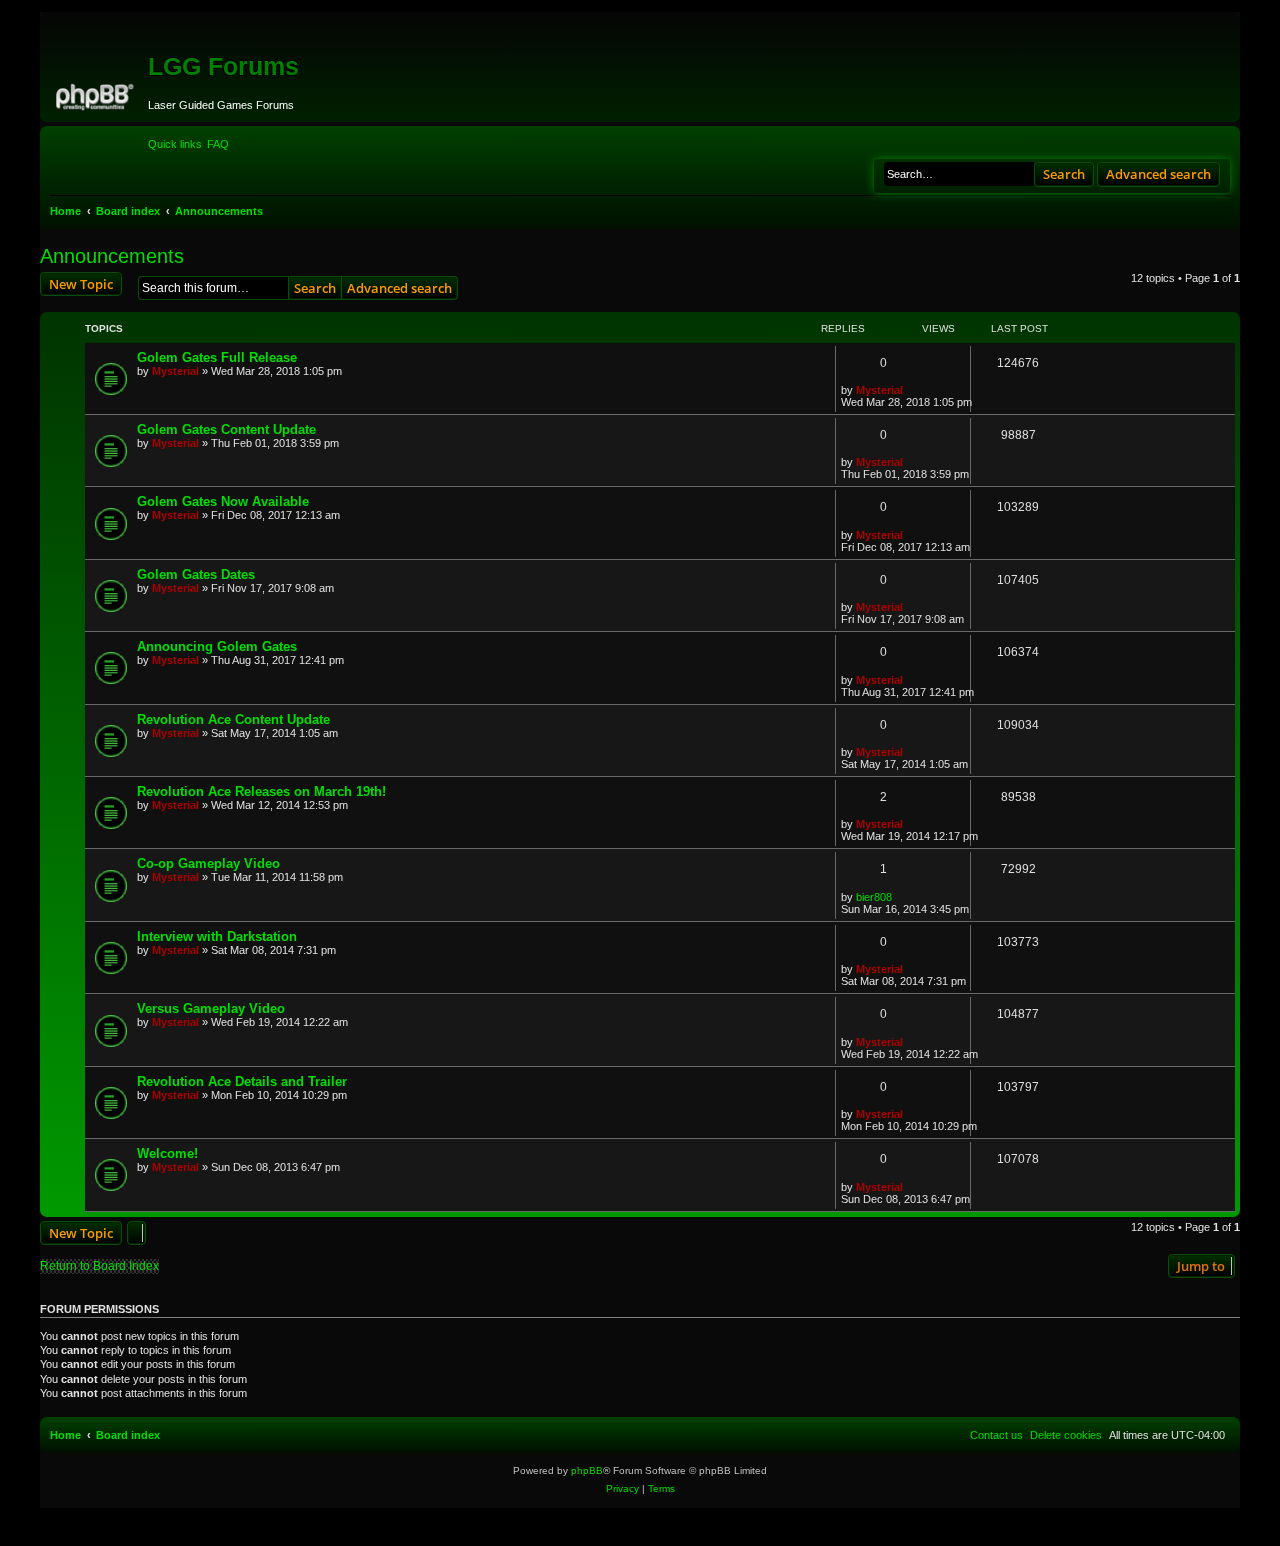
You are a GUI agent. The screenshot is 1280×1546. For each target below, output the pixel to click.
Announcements (112, 256)
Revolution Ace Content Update (233, 719)
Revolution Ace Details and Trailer (242, 1081)
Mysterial (175, 371)
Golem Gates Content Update (226, 429)
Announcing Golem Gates (217, 646)
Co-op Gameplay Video (208, 863)
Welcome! (167, 1153)
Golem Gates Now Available (223, 501)
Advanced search (1158, 174)
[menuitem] (218, 144)
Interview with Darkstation (217, 936)
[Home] (96, 94)
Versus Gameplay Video (211, 1008)
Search (1064, 174)
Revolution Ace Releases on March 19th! (261, 791)
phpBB (587, 1470)
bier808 (874, 897)
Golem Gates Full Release (217, 357)
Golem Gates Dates (196, 574)
